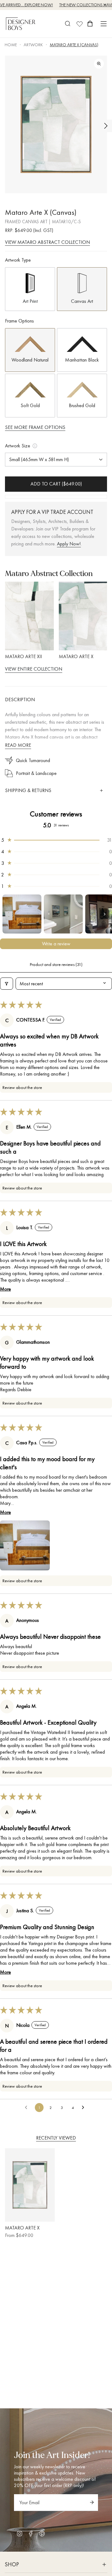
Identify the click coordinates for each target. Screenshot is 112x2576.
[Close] (100, 1192)
